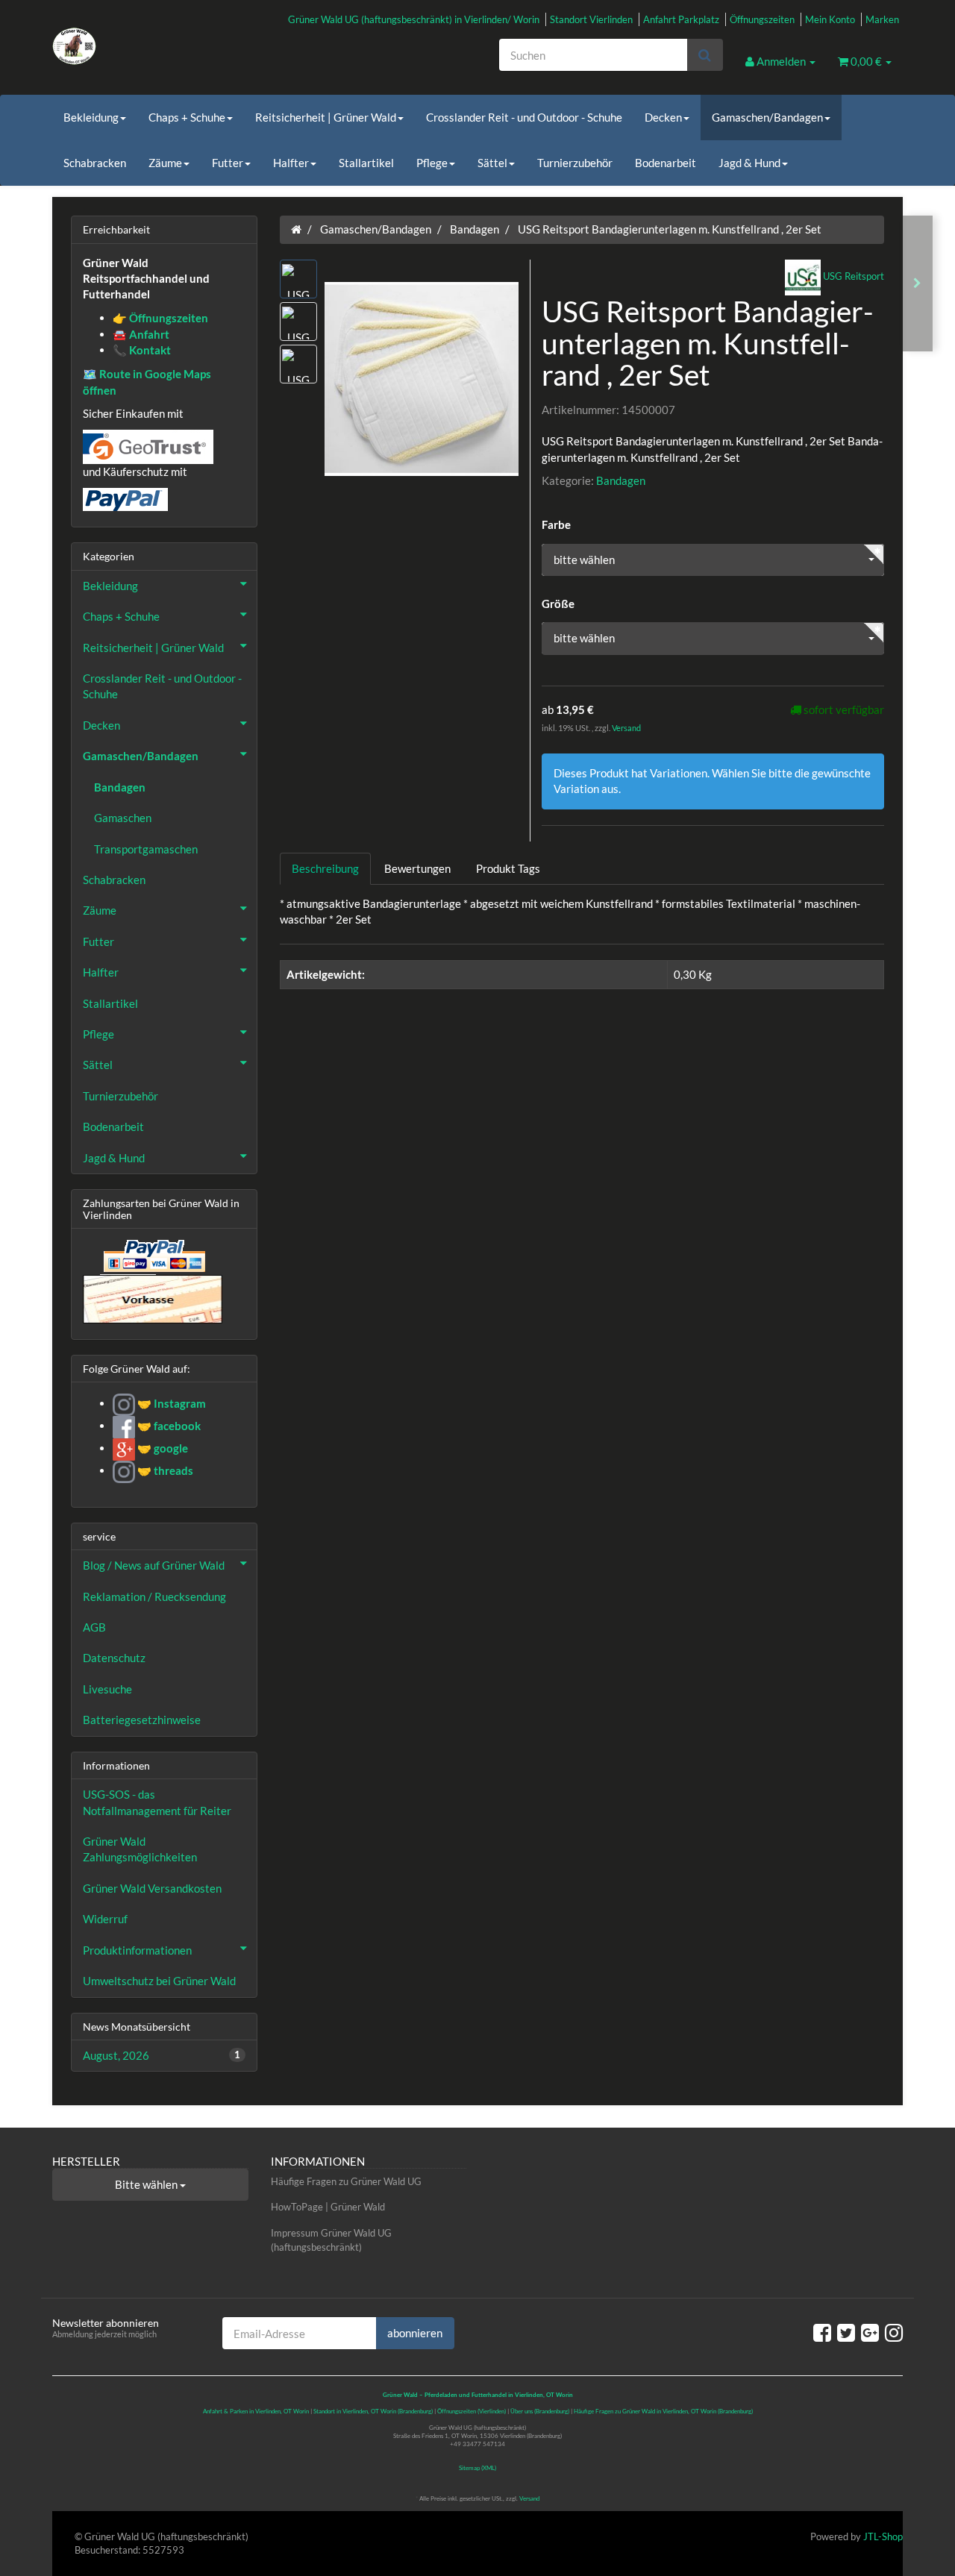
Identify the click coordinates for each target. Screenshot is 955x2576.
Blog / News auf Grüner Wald (154, 1565)
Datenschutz (114, 1658)
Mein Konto (830, 19)
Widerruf (105, 1919)
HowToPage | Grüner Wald (328, 2207)
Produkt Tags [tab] (508, 868)
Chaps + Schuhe (187, 117)
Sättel (492, 163)
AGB (94, 1627)
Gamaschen (123, 818)
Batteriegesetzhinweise (142, 1720)
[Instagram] (894, 2332)
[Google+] (870, 2332)
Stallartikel (366, 163)
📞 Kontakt (142, 350)
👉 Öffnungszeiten (160, 318)
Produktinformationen (137, 1950)
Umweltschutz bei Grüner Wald (159, 1981)
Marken (882, 19)
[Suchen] (705, 55)
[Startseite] (296, 229)
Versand (626, 728)
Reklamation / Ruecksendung (154, 1596)
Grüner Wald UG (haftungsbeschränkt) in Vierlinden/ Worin (414, 19)
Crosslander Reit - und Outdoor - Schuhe (524, 117)
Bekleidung (91, 117)
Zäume (165, 163)
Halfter (291, 163)
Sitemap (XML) (477, 2468)
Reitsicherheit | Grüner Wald (326, 117)
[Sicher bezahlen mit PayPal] (153, 1256)
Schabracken (95, 163)
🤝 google (162, 1448)
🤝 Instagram (170, 1403)
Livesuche (107, 1689)
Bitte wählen (147, 2184)
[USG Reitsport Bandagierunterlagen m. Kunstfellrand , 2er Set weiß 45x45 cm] (917, 283)
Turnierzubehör (575, 163)
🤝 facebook (168, 1426)
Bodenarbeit (666, 163)
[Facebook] (822, 2332)
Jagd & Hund (749, 163)
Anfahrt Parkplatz (681, 19)
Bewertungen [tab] (417, 868)
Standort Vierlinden (591, 19)
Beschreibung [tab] (325, 868)
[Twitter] (846, 2332)
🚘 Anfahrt (141, 334)
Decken (663, 117)
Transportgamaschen (146, 849)
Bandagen (621, 480)
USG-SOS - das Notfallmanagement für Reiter (157, 1802)
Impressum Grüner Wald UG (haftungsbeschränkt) (331, 2240)
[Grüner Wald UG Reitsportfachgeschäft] (187, 46)
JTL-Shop (883, 2536)
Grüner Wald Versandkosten (152, 1888)
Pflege (432, 163)
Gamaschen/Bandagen (767, 117)
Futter (228, 163)
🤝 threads (164, 1470)
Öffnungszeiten (762, 19)
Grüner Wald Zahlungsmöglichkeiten (140, 1849)
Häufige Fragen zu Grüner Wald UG (346, 2181)
